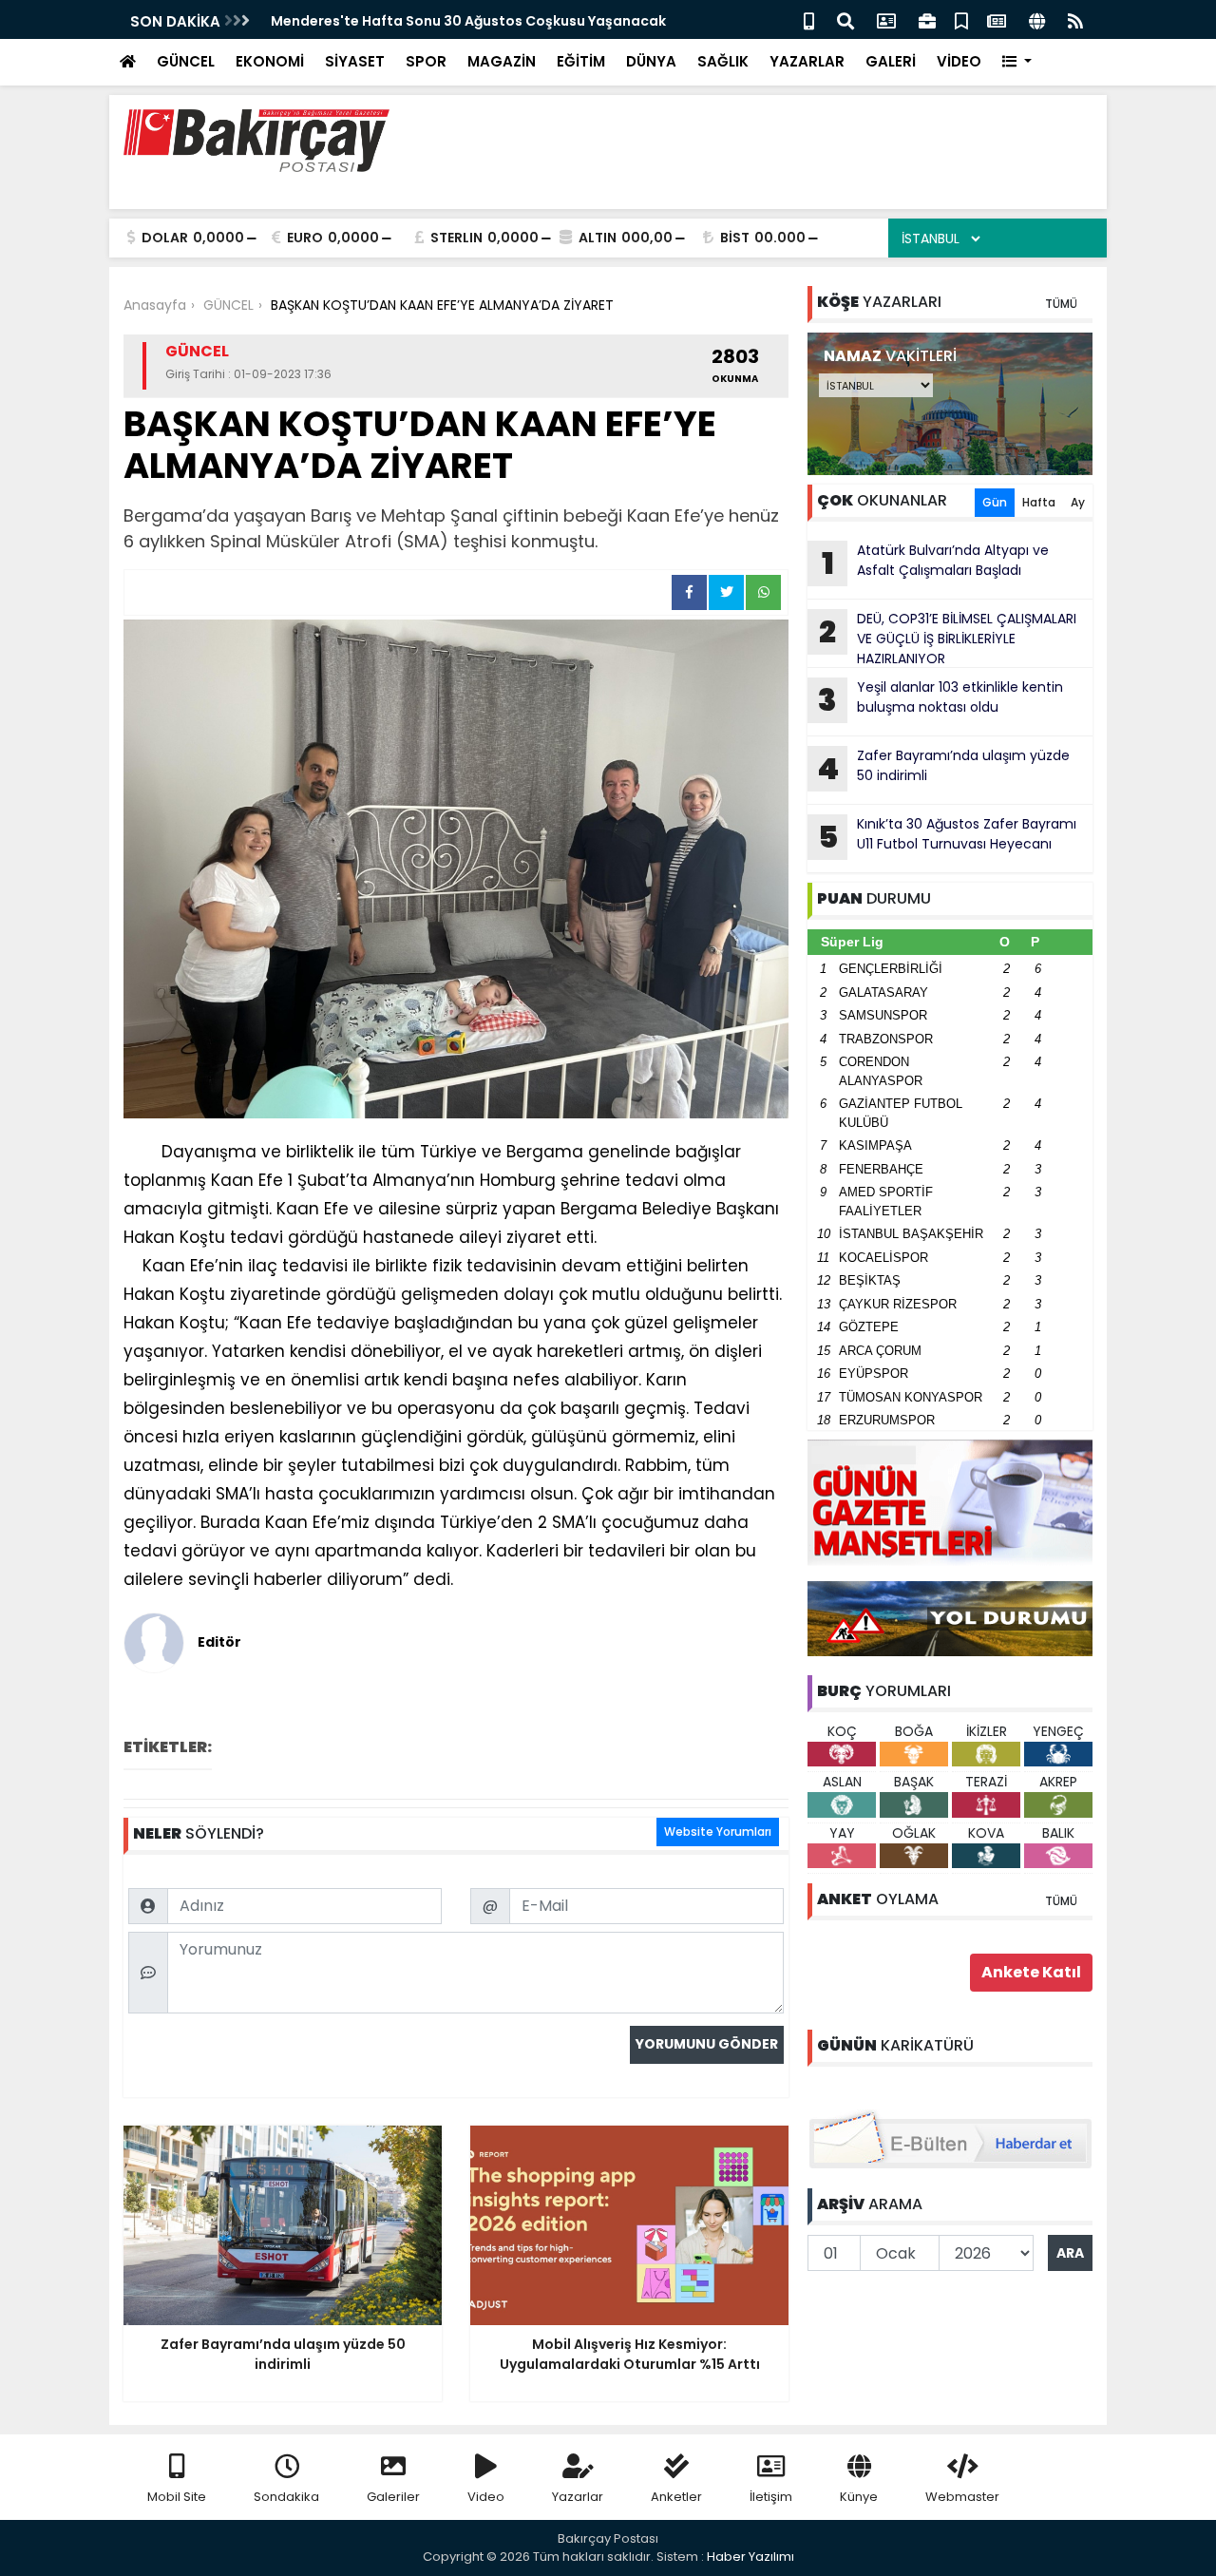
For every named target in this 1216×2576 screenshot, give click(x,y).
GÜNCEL (186, 61)
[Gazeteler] (997, 19)
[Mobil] (809, 19)
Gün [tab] (995, 502)
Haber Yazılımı (750, 2557)
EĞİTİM (581, 61)
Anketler (676, 2497)
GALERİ (891, 61)
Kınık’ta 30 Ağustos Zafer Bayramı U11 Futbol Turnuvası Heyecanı (948, 836)
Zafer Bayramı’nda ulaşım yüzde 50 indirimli (943, 768)
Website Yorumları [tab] (718, 1832)
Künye (859, 2497)
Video (486, 2497)
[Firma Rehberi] (927, 19)
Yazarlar (578, 2497)
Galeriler (393, 2497)
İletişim (771, 2497)
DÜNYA (651, 61)
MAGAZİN (502, 61)
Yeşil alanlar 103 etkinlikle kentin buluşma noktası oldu (940, 699)
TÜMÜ (1061, 304)
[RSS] (1075, 19)
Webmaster (962, 2497)
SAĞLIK (723, 61)
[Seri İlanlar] (961, 19)
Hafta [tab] (1039, 502)
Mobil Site (177, 2497)
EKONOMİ (270, 61)
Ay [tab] (1078, 502)
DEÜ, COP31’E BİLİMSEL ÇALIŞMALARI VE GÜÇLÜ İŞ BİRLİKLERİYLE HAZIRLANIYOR (948, 639)
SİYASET (355, 61)
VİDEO (959, 61)
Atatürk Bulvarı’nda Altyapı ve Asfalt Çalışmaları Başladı (936, 563)
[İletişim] (886, 19)
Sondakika (286, 2497)
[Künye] (1037, 19)
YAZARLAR (807, 61)
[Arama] (845, 19)
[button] (1017, 62)
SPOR (426, 61)
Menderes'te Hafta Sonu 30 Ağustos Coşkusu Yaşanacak (468, 21)
